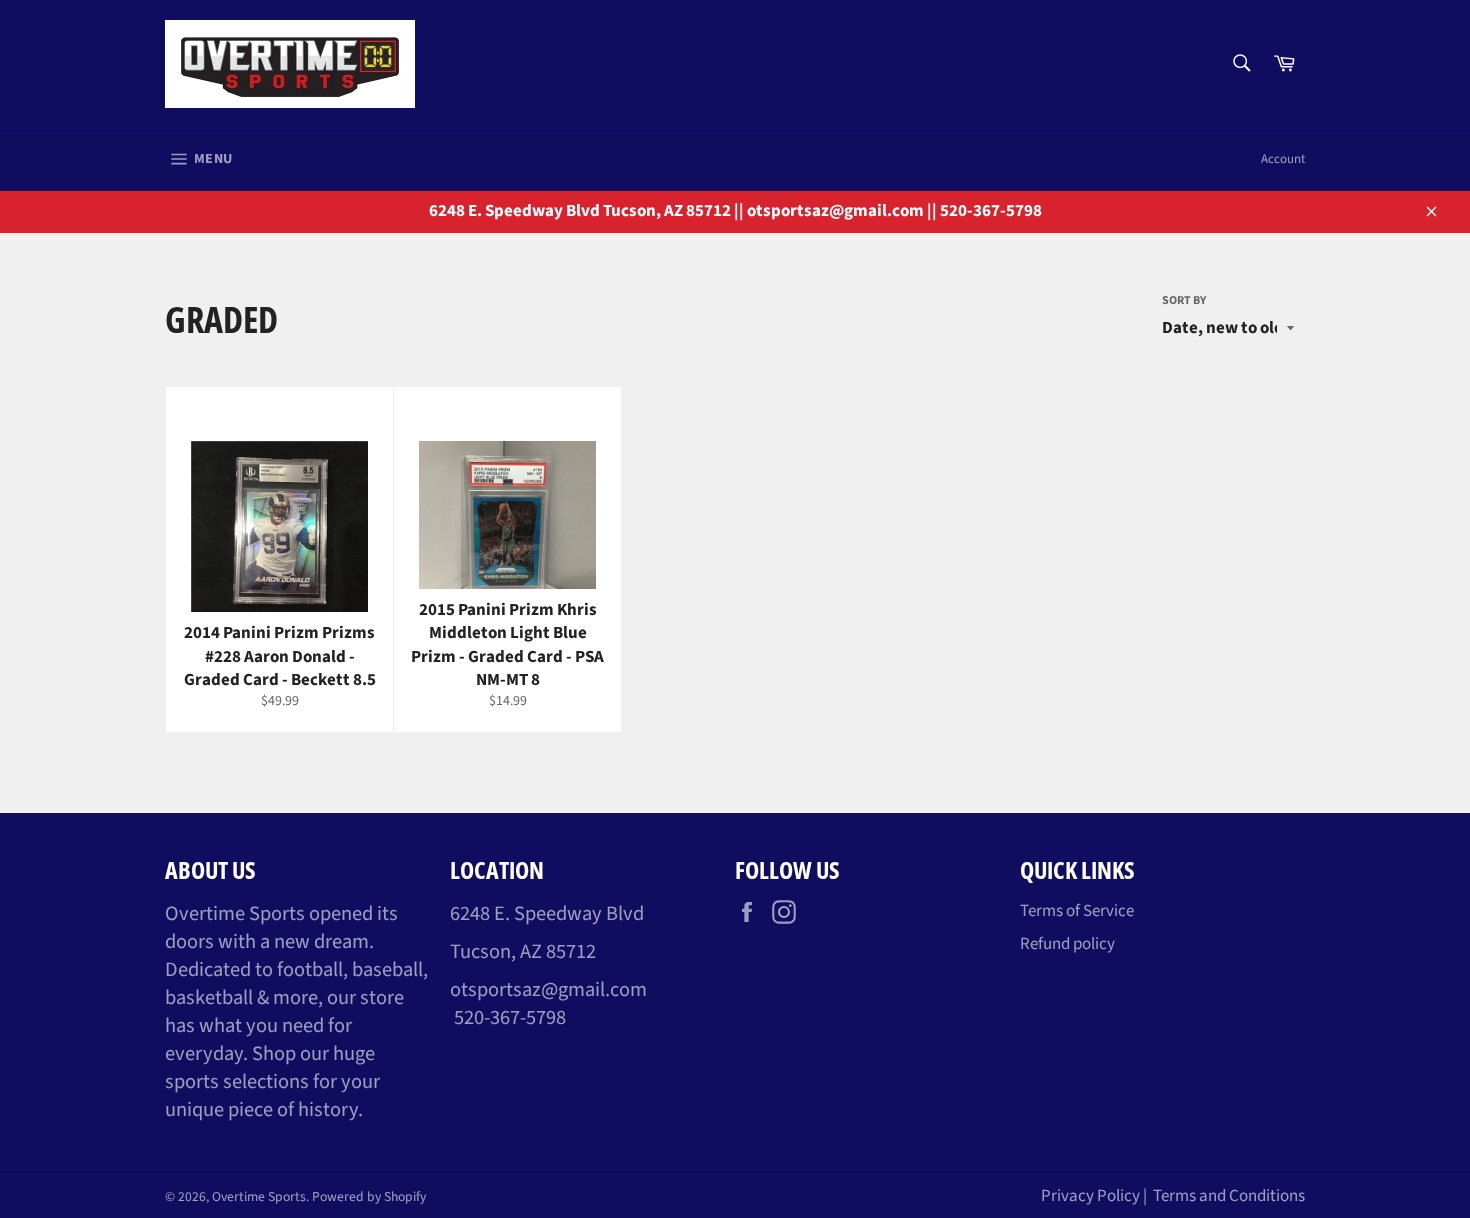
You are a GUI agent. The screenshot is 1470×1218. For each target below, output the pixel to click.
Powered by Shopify (369, 1196)
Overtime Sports (259, 1196)
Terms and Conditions (1229, 1196)
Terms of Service (1077, 911)
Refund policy (1067, 944)
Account (1283, 159)
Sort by (1184, 301)
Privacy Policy (1090, 1196)
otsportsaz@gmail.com (548, 989)
